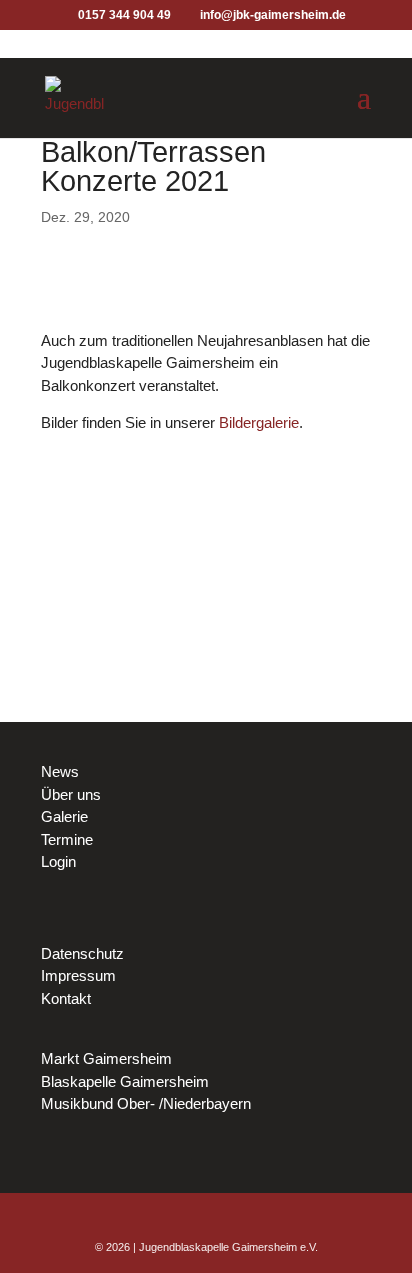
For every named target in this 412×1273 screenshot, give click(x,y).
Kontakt (66, 998)
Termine (67, 839)
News (60, 771)
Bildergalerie (259, 422)
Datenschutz (82, 953)
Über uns (71, 794)
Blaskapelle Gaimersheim (125, 1081)
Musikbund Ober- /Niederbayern (146, 1103)
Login (58, 861)
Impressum (78, 975)
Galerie (64, 816)
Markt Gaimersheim (106, 1058)
